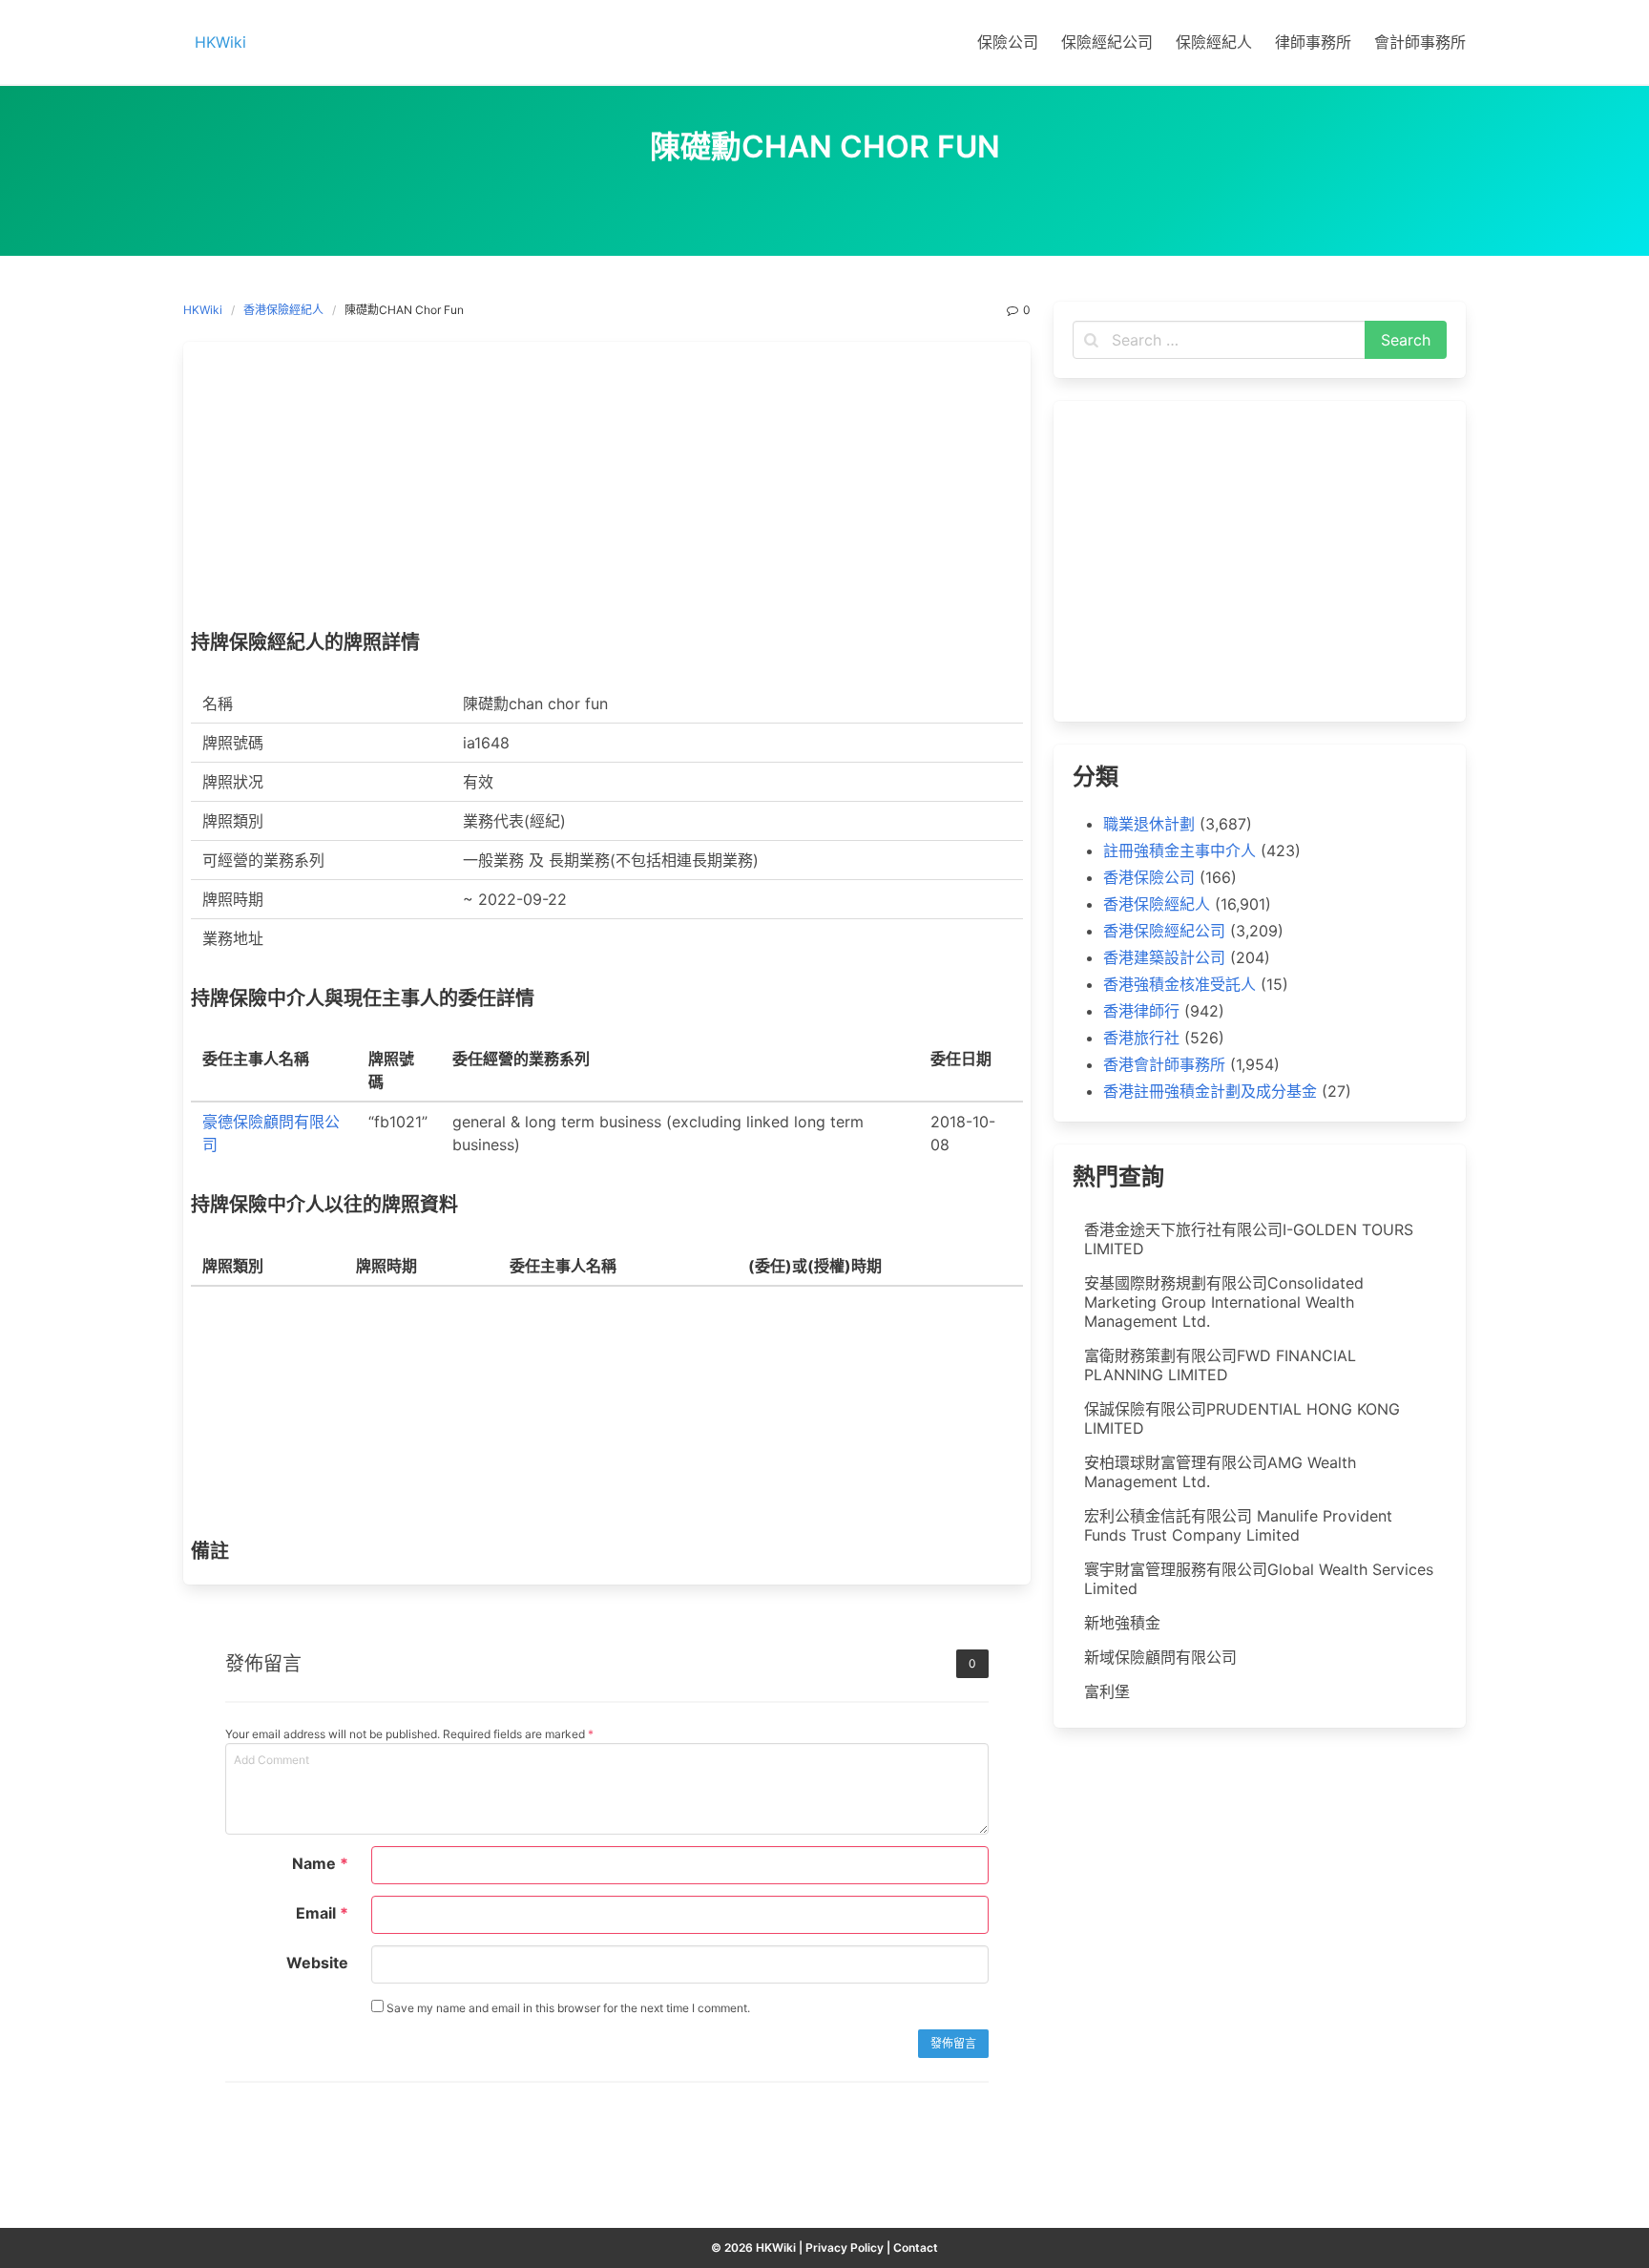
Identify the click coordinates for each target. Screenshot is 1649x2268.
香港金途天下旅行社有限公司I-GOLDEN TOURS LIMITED (1249, 1239)
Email (322, 1913)
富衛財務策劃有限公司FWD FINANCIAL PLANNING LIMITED (1220, 1365)
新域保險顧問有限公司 (1160, 1657)
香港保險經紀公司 (1164, 931)
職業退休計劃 (1149, 824)
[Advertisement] (607, 491)
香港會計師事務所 (1164, 1064)
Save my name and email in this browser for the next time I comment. (567, 2008)
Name (320, 1863)
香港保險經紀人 (283, 310)
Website (317, 1963)
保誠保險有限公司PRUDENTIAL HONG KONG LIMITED (1242, 1418)
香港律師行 (1141, 1011)
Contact (916, 2247)
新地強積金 (1122, 1623)
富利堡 (1107, 1691)
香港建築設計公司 (1164, 957)
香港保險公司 (1149, 877)
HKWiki (203, 310)
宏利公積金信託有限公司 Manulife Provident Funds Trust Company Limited (1238, 1525)
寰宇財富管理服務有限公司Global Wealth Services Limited (1259, 1579)
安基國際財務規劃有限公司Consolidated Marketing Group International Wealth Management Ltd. (1224, 1302)
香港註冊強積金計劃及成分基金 (1210, 1091)
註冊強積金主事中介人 (1179, 850)
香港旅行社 (1141, 1038)
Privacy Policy (845, 2247)
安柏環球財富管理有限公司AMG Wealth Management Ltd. (1220, 1472)
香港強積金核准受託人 (1179, 984)
